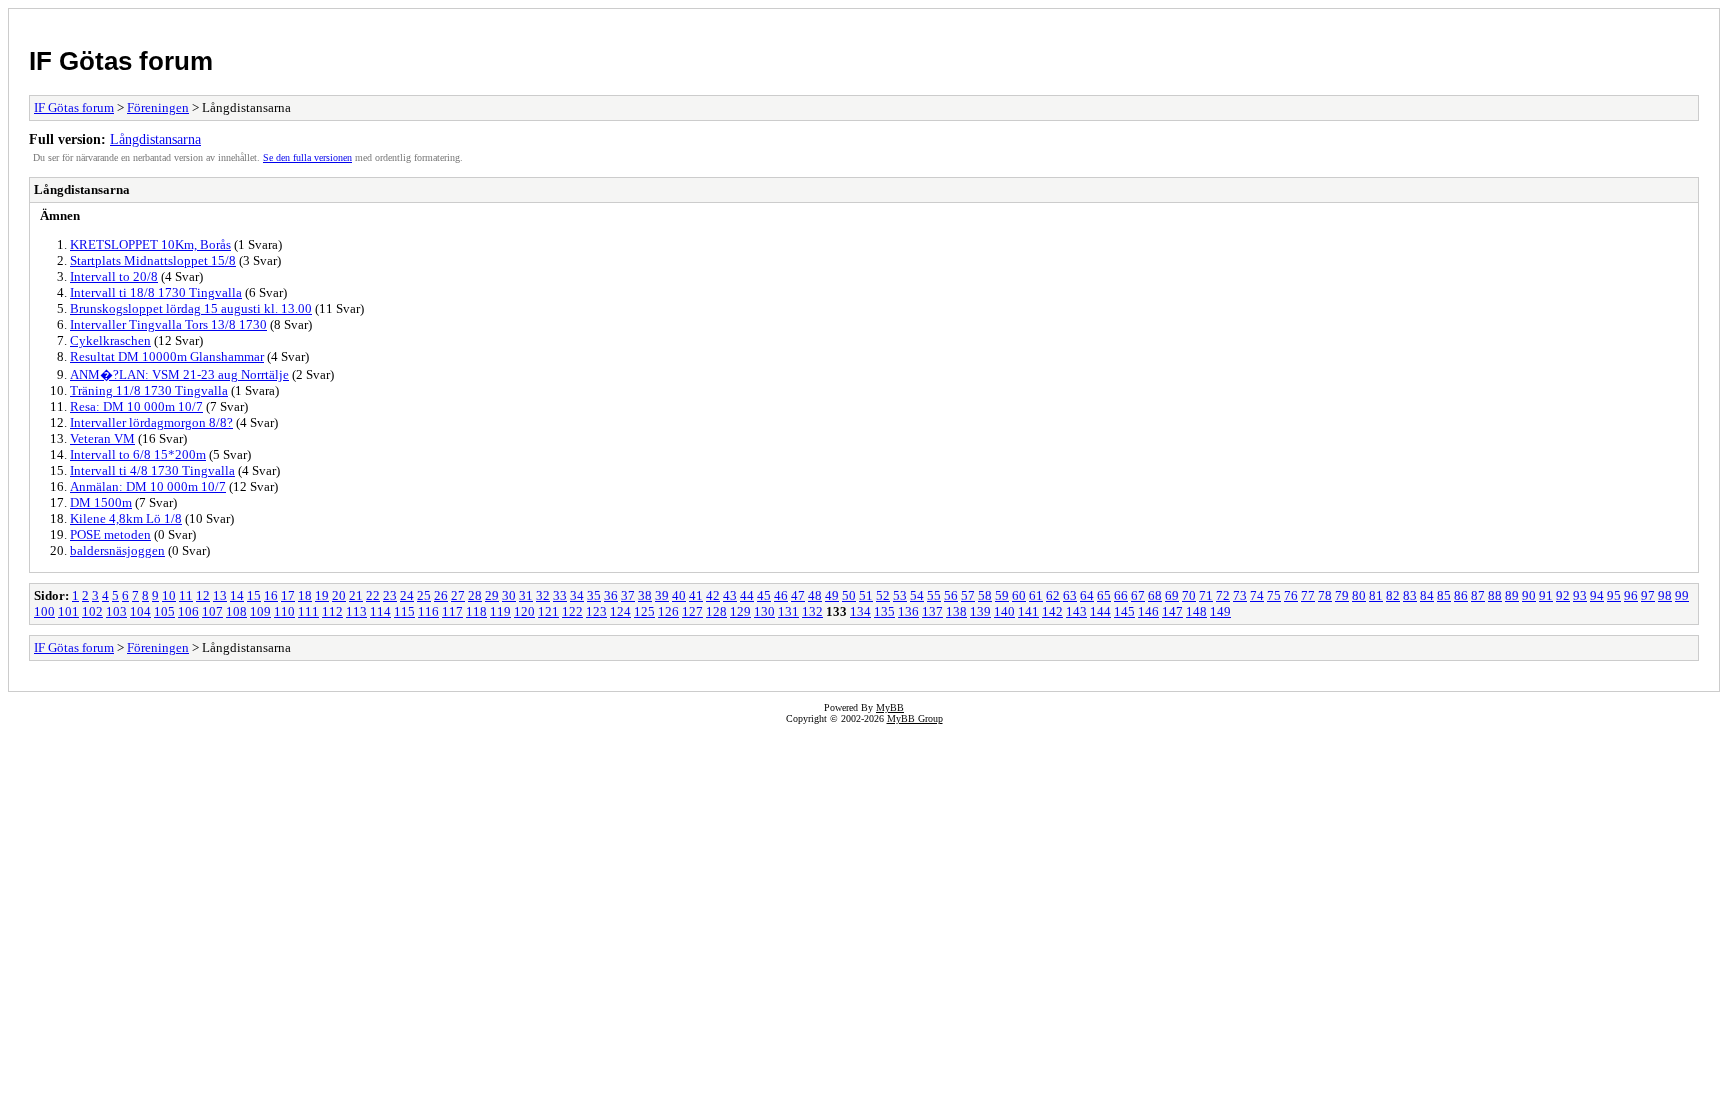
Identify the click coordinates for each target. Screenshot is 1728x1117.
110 (284, 611)
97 (1648, 595)
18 (305, 595)
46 (781, 595)
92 (1563, 595)
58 (985, 595)
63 (1070, 595)
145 (1124, 611)
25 (424, 595)
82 (1393, 595)
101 (68, 611)
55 (934, 595)
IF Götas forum (121, 61)
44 (747, 595)
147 (1172, 611)
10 (169, 595)
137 (932, 611)
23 (390, 595)
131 (788, 611)
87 (1478, 595)
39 (662, 595)
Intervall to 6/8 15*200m (138, 454)
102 (92, 611)
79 (1342, 595)
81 (1376, 595)
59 (1002, 595)
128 (716, 611)
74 (1257, 595)
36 (611, 595)
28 (475, 595)
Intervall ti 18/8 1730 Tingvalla (156, 292)
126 (668, 611)
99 (1682, 595)
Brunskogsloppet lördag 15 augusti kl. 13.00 (191, 308)
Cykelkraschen (110, 340)
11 (186, 595)
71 (1206, 595)
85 (1444, 595)
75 (1274, 595)
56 (951, 595)
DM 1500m (101, 502)
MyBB (890, 707)
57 (968, 595)
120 (524, 611)
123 (596, 611)
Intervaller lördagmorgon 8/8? (151, 422)
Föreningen (158, 107)
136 (908, 611)
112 (332, 611)
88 (1495, 595)
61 (1036, 595)
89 (1512, 595)
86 (1461, 595)
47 (798, 595)
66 (1121, 595)
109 (260, 611)
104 (140, 611)
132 (812, 611)
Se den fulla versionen (307, 157)
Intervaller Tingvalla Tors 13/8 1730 (168, 324)
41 (696, 595)
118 (476, 611)
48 (815, 595)
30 (509, 595)
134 (860, 611)
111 (308, 611)
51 (866, 595)
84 (1427, 595)
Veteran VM (102, 438)
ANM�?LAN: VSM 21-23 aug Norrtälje (179, 374)
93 (1580, 595)
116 (428, 611)
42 (713, 595)
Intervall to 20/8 (114, 276)
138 (956, 611)
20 (339, 595)
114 (380, 611)
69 (1172, 595)
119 (500, 611)
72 (1223, 595)
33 (560, 595)
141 (1028, 611)
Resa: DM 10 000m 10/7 (136, 406)
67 (1138, 595)
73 (1240, 595)
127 (692, 611)
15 (254, 595)
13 (220, 595)
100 (44, 611)
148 (1196, 611)
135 (884, 611)
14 (237, 595)
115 (404, 611)
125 (644, 611)
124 (620, 611)
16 (271, 595)
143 (1076, 611)
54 (917, 595)
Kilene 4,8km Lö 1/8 (126, 518)
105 (164, 611)
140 (1004, 611)
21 (356, 595)
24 (407, 595)
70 (1189, 595)
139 (980, 611)
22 (373, 595)
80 (1359, 595)
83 (1410, 595)
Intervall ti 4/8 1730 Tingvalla (152, 470)
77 (1308, 595)
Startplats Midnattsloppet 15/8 (153, 260)
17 (288, 595)
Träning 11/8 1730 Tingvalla (149, 390)
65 (1104, 595)
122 (572, 611)
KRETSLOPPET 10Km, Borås (150, 244)
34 (577, 595)
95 (1614, 595)
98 (1665, 595)
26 (441, 595)
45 (764, 595)
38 (645, 595)
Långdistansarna (155, 139)
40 (679, 595)
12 (203, 595)
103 (116, 611)
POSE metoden (110, 534)
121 (548, 611)
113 (356, 611)
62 (1053, 595)
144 (1100, 611)
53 (900, 595)
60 (1019, 595)
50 (849, 595)
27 (458, 595)
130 (764, 611)
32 (543, 595)
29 (492, 595)
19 (322, 595)
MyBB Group (915, 718)
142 (1052, 611)
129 (740, 611)
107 (212, 611)
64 (1087, 595)
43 (730, 595)
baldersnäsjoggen (117, 550)
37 (628, 595)
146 (1148, 611)
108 (236, 611)
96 (1631, 595)
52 (883, 595)
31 (526, 595)
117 (452, 611)
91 (1546, 595)
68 (1155, 595)
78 (1325, 595)
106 (188, 611)
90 (1529, 595)
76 (1291, 595)
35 (594, 595)
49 (832, 595)
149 (1220, 611)
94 (1597, 595)
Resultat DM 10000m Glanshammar (167, 356)
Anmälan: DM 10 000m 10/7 (148, 486)
